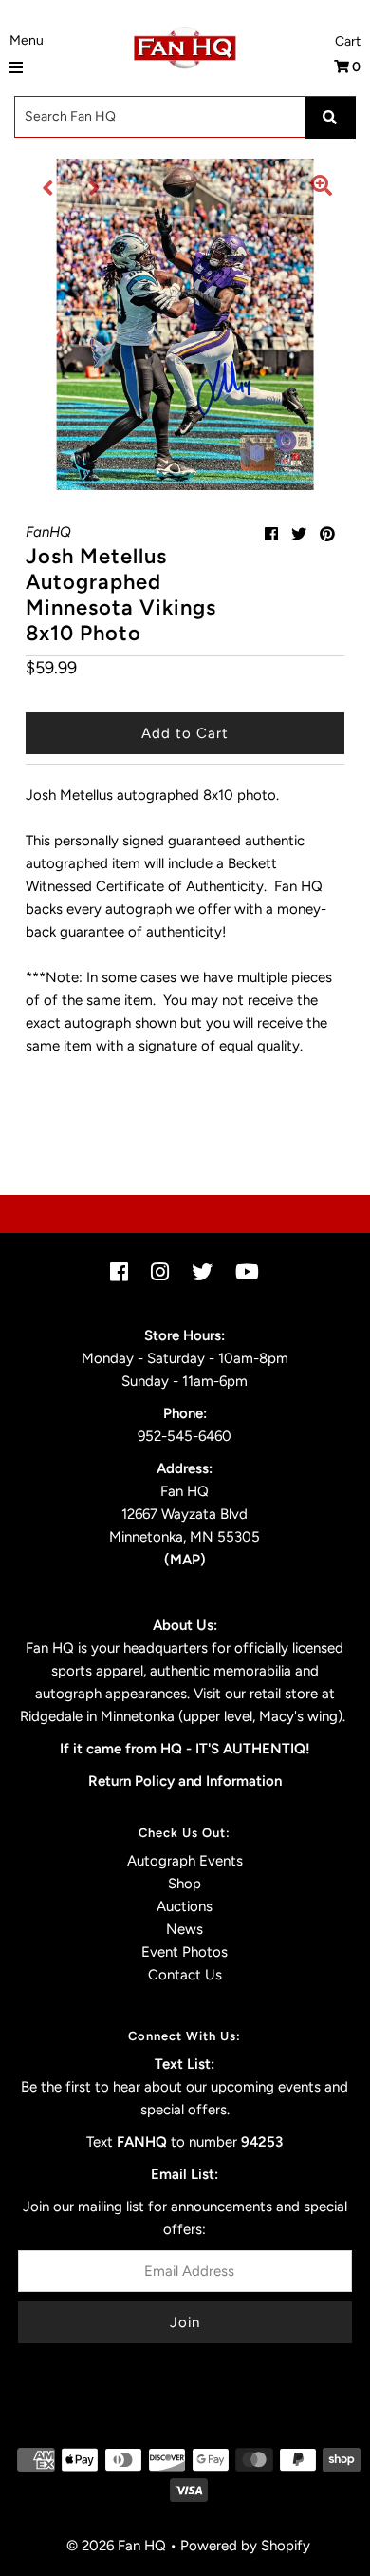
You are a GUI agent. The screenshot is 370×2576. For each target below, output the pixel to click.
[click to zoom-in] (322, 188)
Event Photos (185, 1952)
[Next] (95, 188)
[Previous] (48, 188)
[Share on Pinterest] (327, 534)
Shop (185, 1884)
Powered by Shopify (245, 2546)
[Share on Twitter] (299, 534)
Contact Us (185, 1975)
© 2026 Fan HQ (116, 2546)
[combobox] (185, 117)
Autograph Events (185, 1861)
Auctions (185, 1906)
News (185, 1929)
